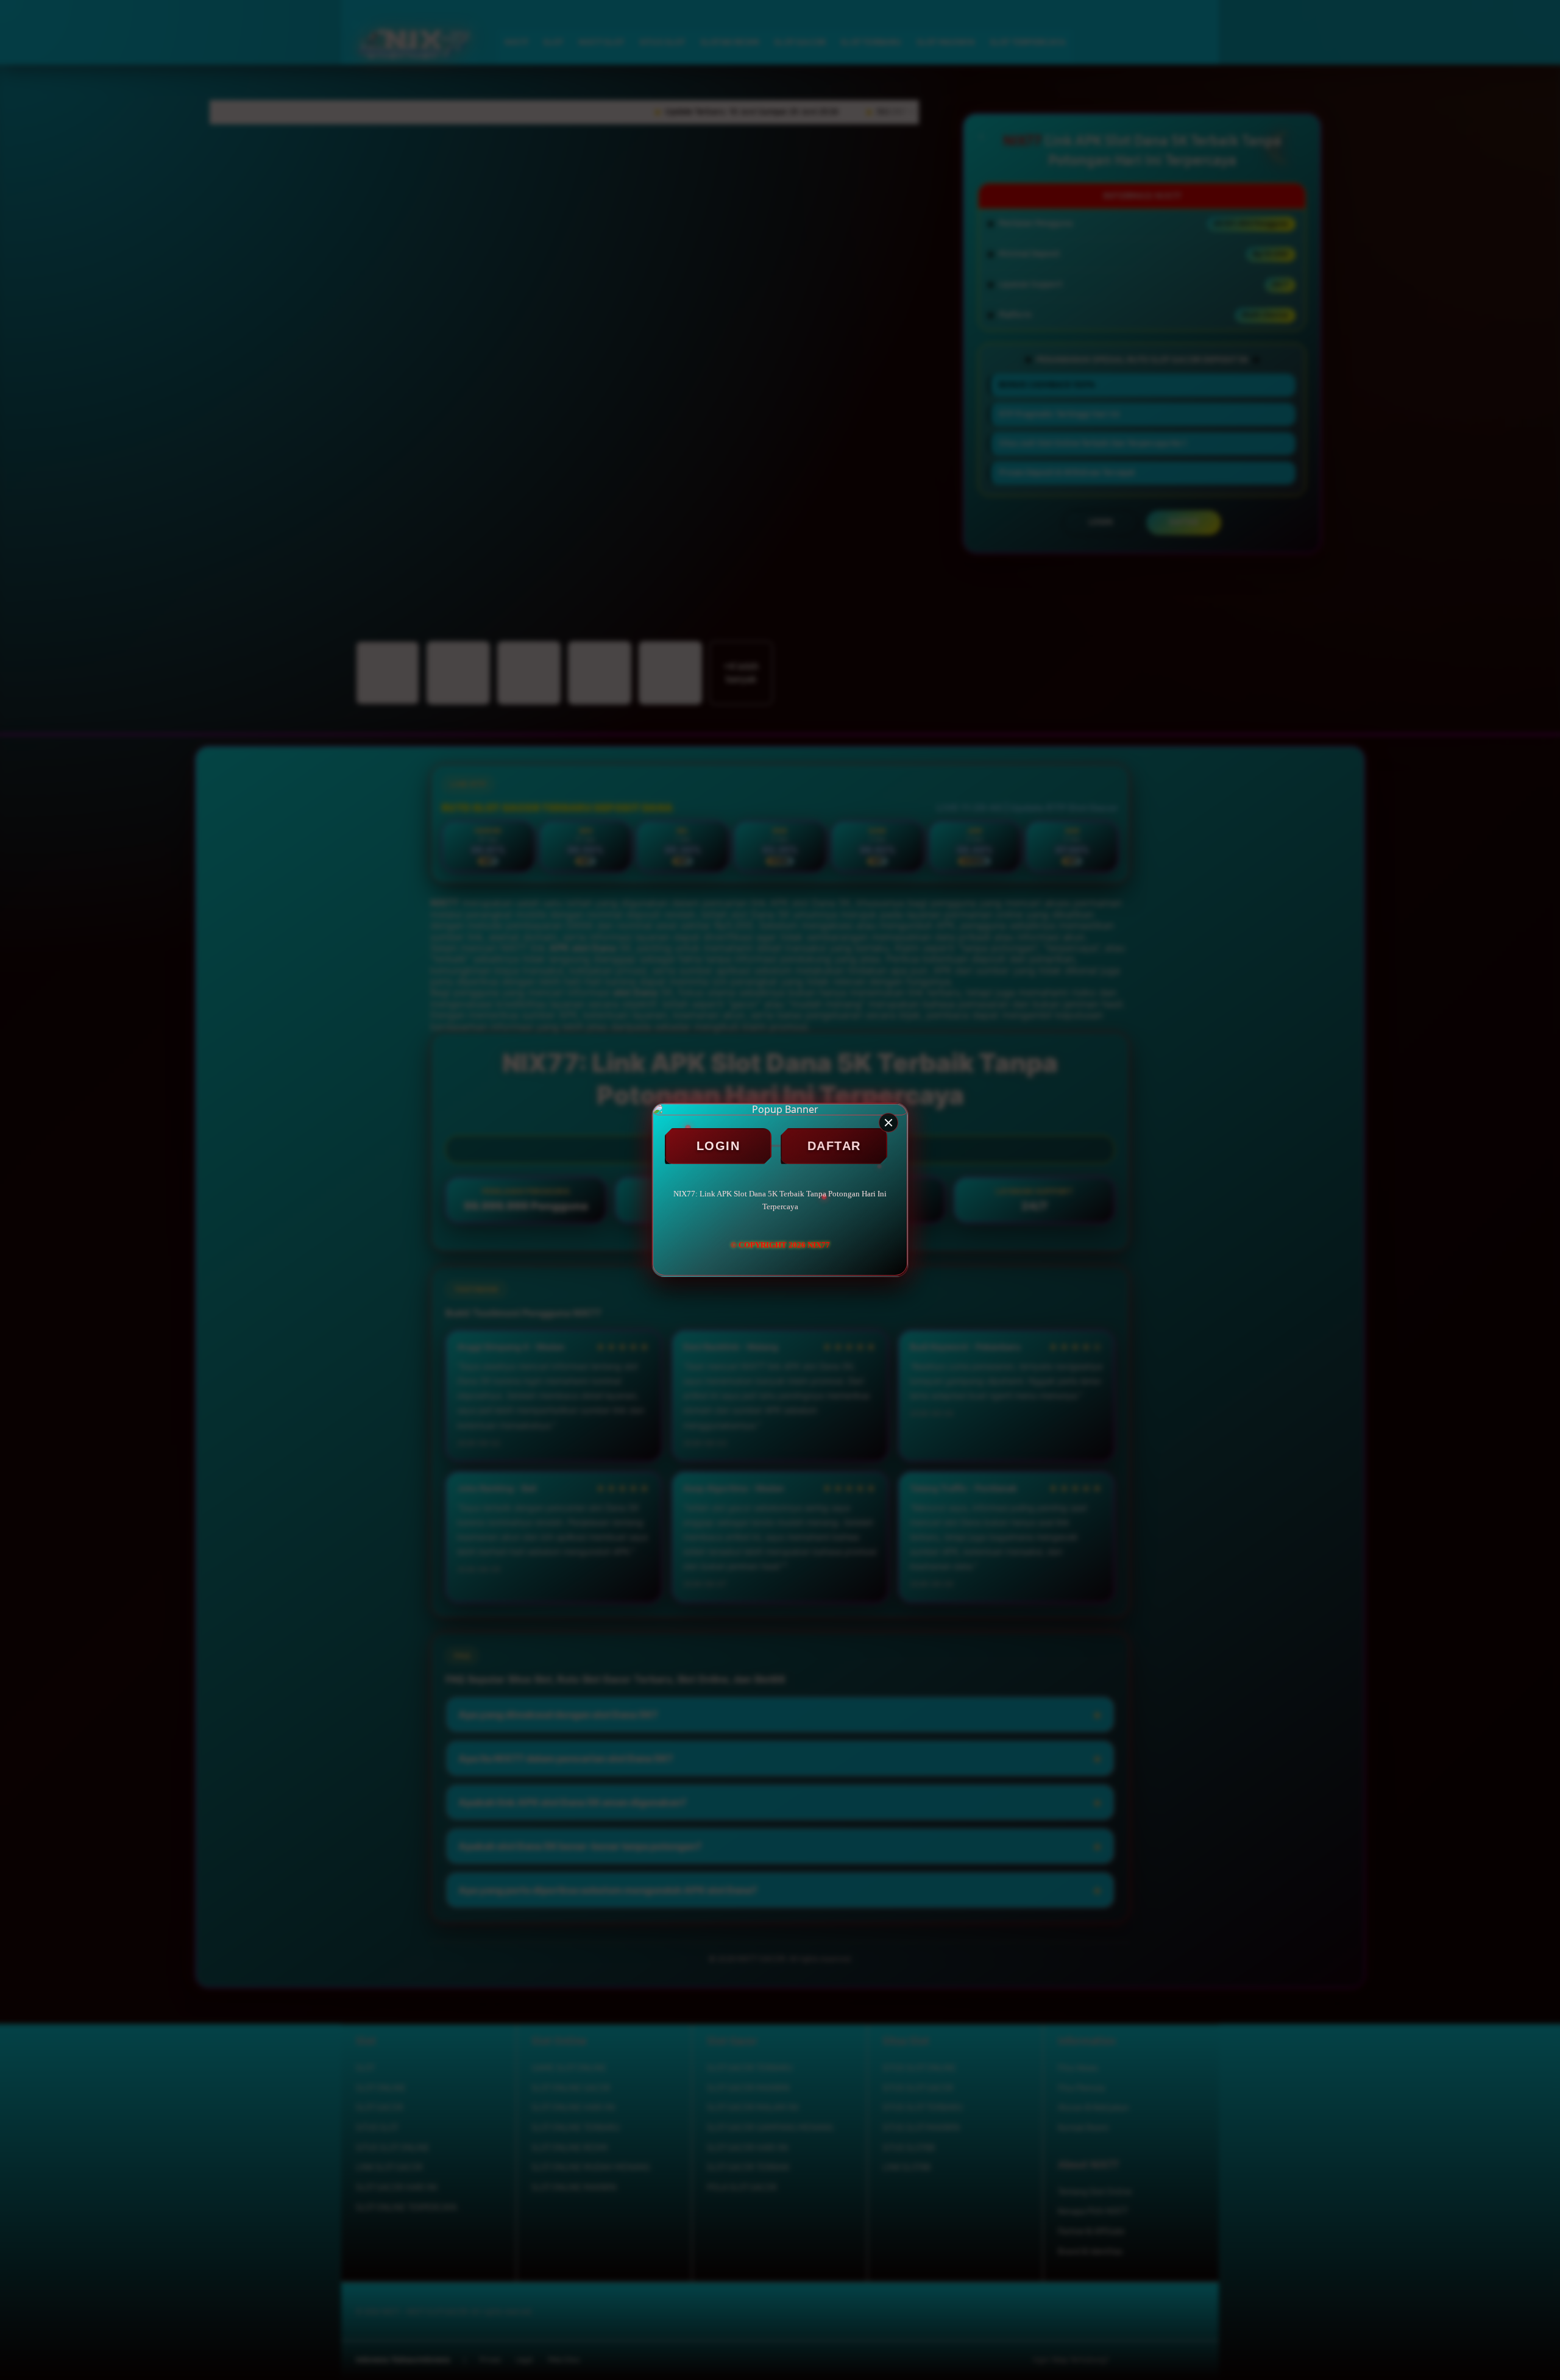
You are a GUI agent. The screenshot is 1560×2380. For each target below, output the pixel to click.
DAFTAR (834, 1146)
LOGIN (718, 1146)
